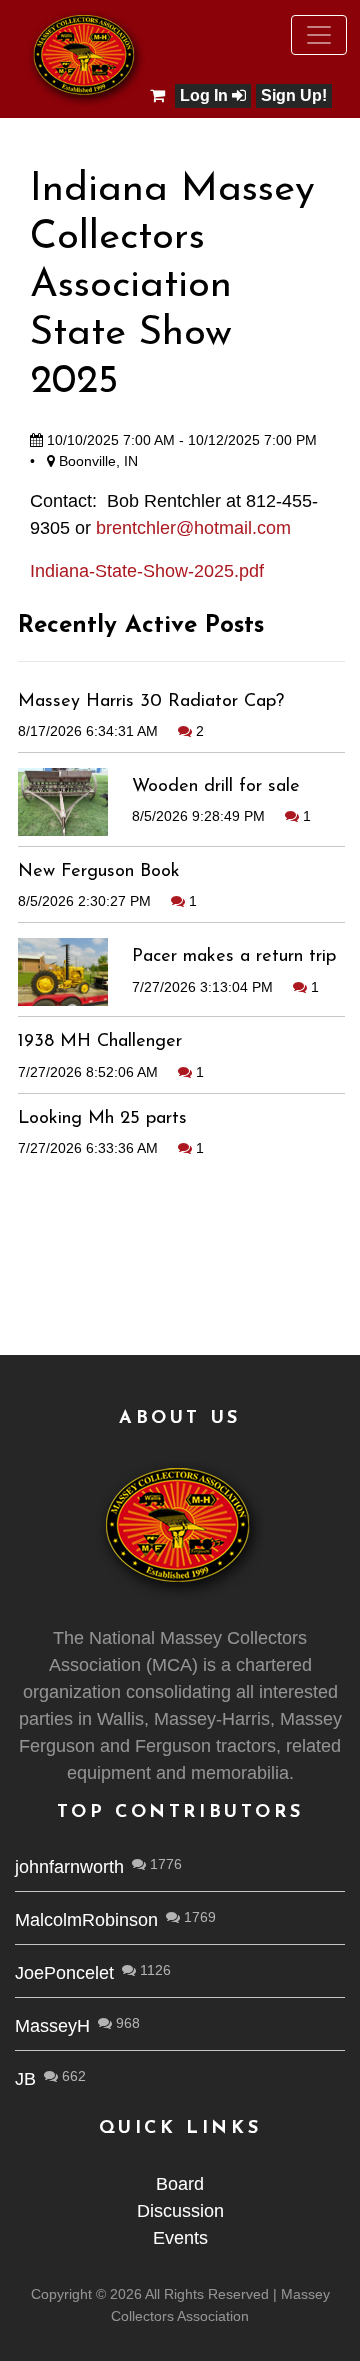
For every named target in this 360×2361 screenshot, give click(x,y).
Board (180, 2184)
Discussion (180, 2211)
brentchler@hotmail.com (193, 528)
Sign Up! (294, 95)
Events (180, 2238)
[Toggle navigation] (319, 35)
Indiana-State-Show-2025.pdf (147, 571)
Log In (206, 95)
